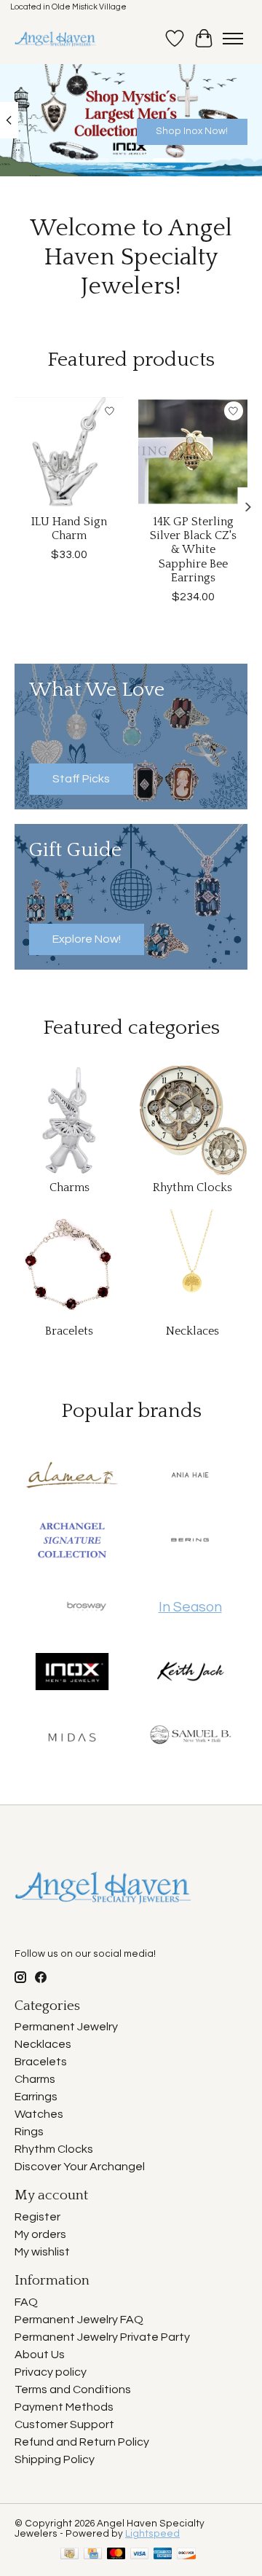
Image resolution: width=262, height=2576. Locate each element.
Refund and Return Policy (82, 2442)
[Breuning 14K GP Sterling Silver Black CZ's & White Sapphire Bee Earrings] (193, 452)
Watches (39, 2114)
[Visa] (140, 2555)
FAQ (26, 2302)
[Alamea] (72, 1476)
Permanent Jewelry (66, 2027)
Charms (70, 1187)
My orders (40, 2234)
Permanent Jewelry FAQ (79, 2320)
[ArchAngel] (72, 1542)
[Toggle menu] (233, 39)
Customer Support (64, 2424)
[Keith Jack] (190, 1673)
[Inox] (72, 1673)
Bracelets (69, 1331)
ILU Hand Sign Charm (69, 529)
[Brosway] (87, 1607)
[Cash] (70, 2555)
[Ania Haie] (190, 1476)
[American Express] (163, 2555)
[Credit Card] (93, 2555)
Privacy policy (51, 2372)
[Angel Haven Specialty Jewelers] (56, 39)
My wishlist (42, 2252)
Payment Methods (64, 2407)
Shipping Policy (55, 2459)
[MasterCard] (116, 2555)
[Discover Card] (186, 2555)
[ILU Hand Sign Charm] (69, 452)
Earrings (36, 2097)
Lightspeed (152, 2534)
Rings (29, 2132)
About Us (40, 2355)
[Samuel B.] (190, 1738)
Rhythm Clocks (192, 1187)
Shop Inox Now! (192, 131)
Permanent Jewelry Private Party (102, 2337)
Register (37, 2217)
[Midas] (72, 1738)
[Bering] (190, 1542)
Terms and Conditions (73, 2390)
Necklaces (192, 1331)
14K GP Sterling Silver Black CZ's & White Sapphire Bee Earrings (193, 550)
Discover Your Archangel (80, 2167)
